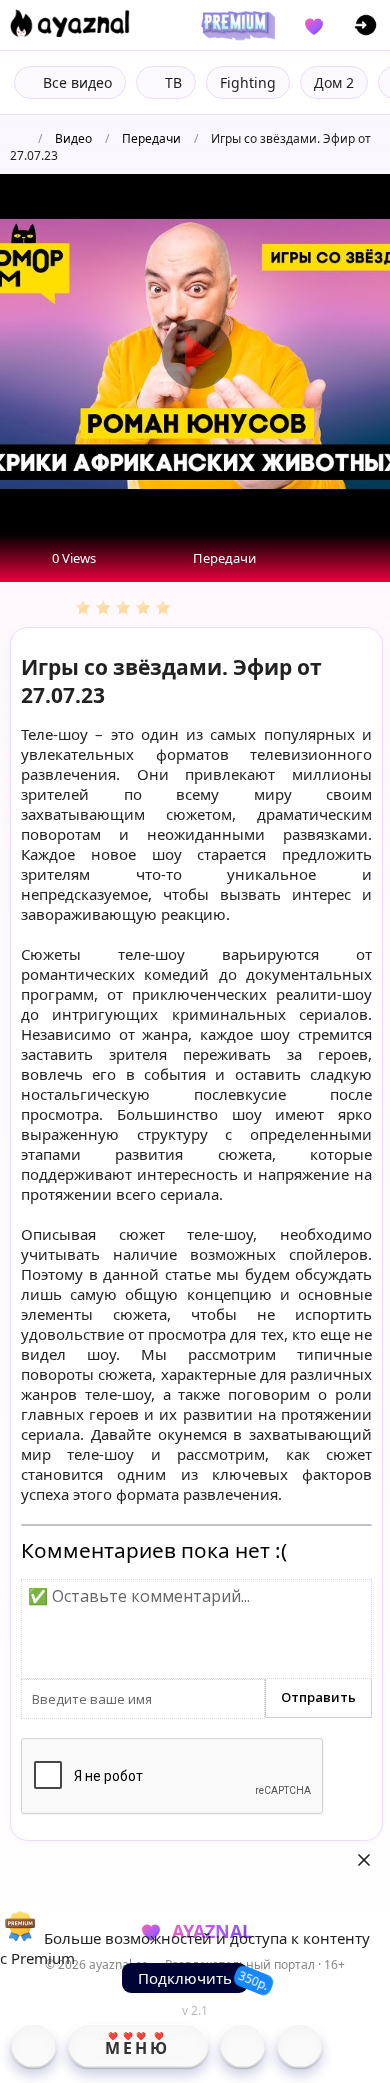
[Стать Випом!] (235, 25)
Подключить (185, 1978)
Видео (73, 138)
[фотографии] (242, 2046)
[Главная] (33, 2046)
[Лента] (299, 2046)
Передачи (151, 138)
